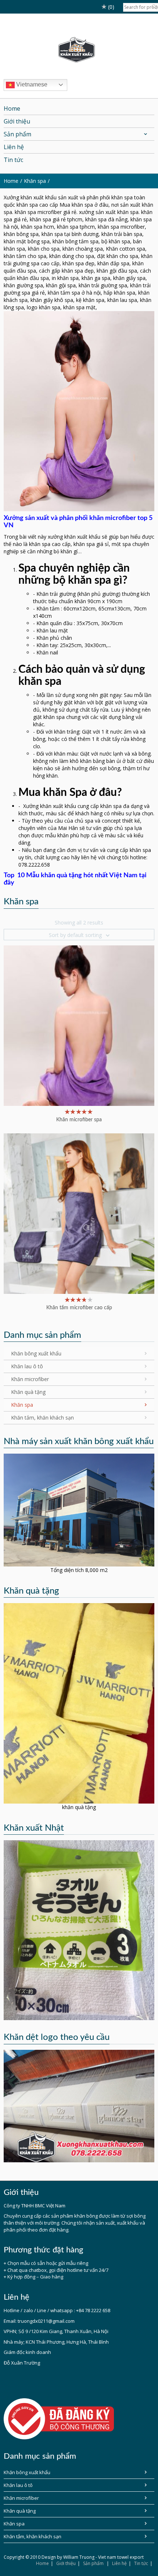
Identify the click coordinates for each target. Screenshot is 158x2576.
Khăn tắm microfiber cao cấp (79, 1308)
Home (42, 2563)
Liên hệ (119, 2563)
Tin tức (141, 2563)
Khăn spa (35, 181)
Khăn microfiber (30, 1379)
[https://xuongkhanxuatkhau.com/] (79, 1510)
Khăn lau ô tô (27, 1366)
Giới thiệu (66, 2563)
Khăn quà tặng (28, 1392)
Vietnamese (31, 84)
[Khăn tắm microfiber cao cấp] (79, 1213)
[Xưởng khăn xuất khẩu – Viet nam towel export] (79, 50)
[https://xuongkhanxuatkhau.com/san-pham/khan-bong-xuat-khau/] (79, 1929)
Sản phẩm (93, 2563)
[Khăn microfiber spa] (79, 1025)
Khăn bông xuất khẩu (36, 1353)
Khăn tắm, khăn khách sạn (42, 1418)
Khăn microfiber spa (79, 1120)
